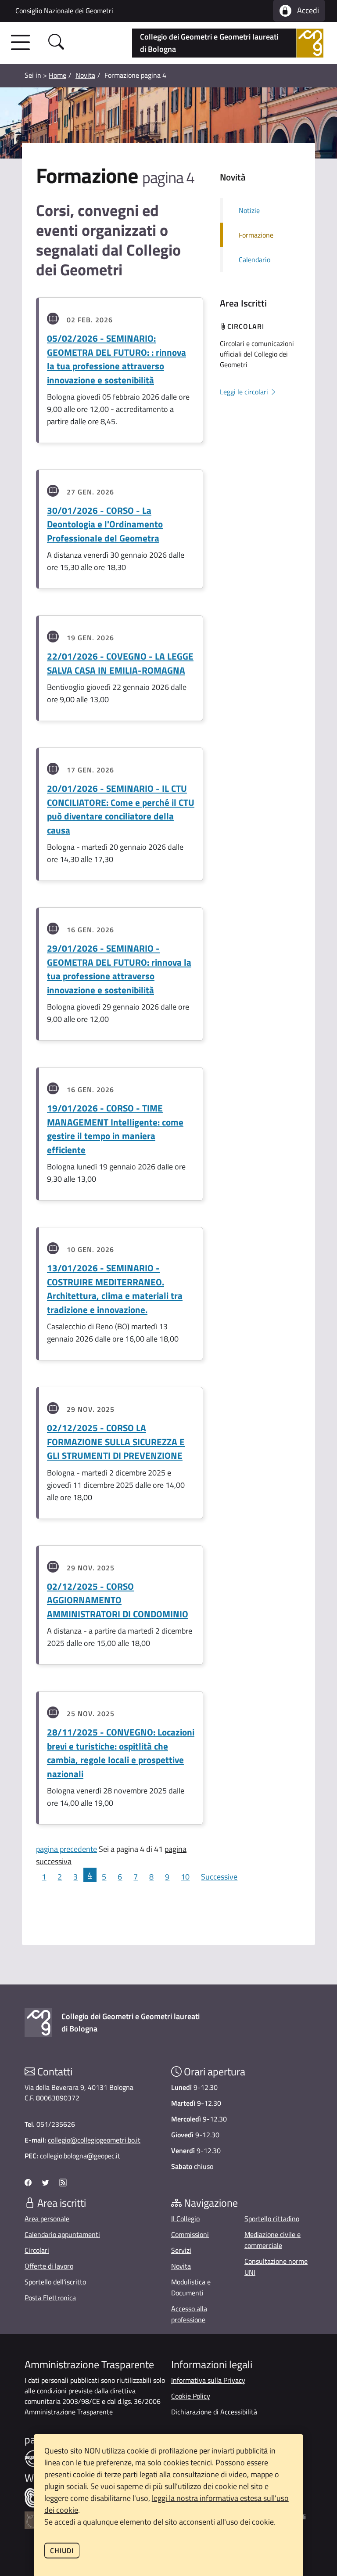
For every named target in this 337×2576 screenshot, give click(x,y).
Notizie (249, 210)
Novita (85, 75)
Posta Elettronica (50, 2298)
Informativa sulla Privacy (208, 2380)
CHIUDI (62, 2551)
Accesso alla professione (189, 2314)
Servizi (181, 2250)
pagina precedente (66, 1849)
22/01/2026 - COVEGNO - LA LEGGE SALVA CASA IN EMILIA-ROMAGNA (120, 663)
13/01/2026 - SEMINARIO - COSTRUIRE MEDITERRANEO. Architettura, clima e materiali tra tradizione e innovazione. (115, 1289)
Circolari (37, 2250)
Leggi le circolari (245, 392)
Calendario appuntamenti (62, 2234)
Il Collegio (185, 2219)
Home (57, 75)
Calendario (255, 260)
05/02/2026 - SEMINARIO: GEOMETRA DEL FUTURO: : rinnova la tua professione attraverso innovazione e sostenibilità (117, 359)
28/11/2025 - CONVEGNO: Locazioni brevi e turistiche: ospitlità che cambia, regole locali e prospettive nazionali (121, 1753)
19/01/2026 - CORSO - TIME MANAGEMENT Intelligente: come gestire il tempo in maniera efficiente (115, 1129)
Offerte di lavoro (49, 2266)
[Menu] (23, 43)
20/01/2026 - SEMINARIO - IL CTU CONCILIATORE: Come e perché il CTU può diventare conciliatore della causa (121, 809)
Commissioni (190, 2234)
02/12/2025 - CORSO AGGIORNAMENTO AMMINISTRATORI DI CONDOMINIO (118, 1600)
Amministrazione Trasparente (69, 2412)
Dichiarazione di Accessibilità (214, 2412)
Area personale (47, 2219)
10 (185, 1877)
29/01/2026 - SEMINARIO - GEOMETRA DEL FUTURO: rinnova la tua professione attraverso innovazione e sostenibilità (119, 969)
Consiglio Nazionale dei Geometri (64, 11)
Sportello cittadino (272, 2219)
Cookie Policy (191, 2396)
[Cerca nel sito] (56, 43)
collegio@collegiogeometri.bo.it (94, 2140)
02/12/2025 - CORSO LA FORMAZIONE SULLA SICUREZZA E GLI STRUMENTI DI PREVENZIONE (116, 1441)
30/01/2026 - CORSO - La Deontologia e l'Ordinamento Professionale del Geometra (105, 524)
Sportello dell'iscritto (55, 2282)
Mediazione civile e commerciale (272, 2240)
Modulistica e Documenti (191, 2287)
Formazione (256, 235)
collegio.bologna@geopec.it (80, 2156)
